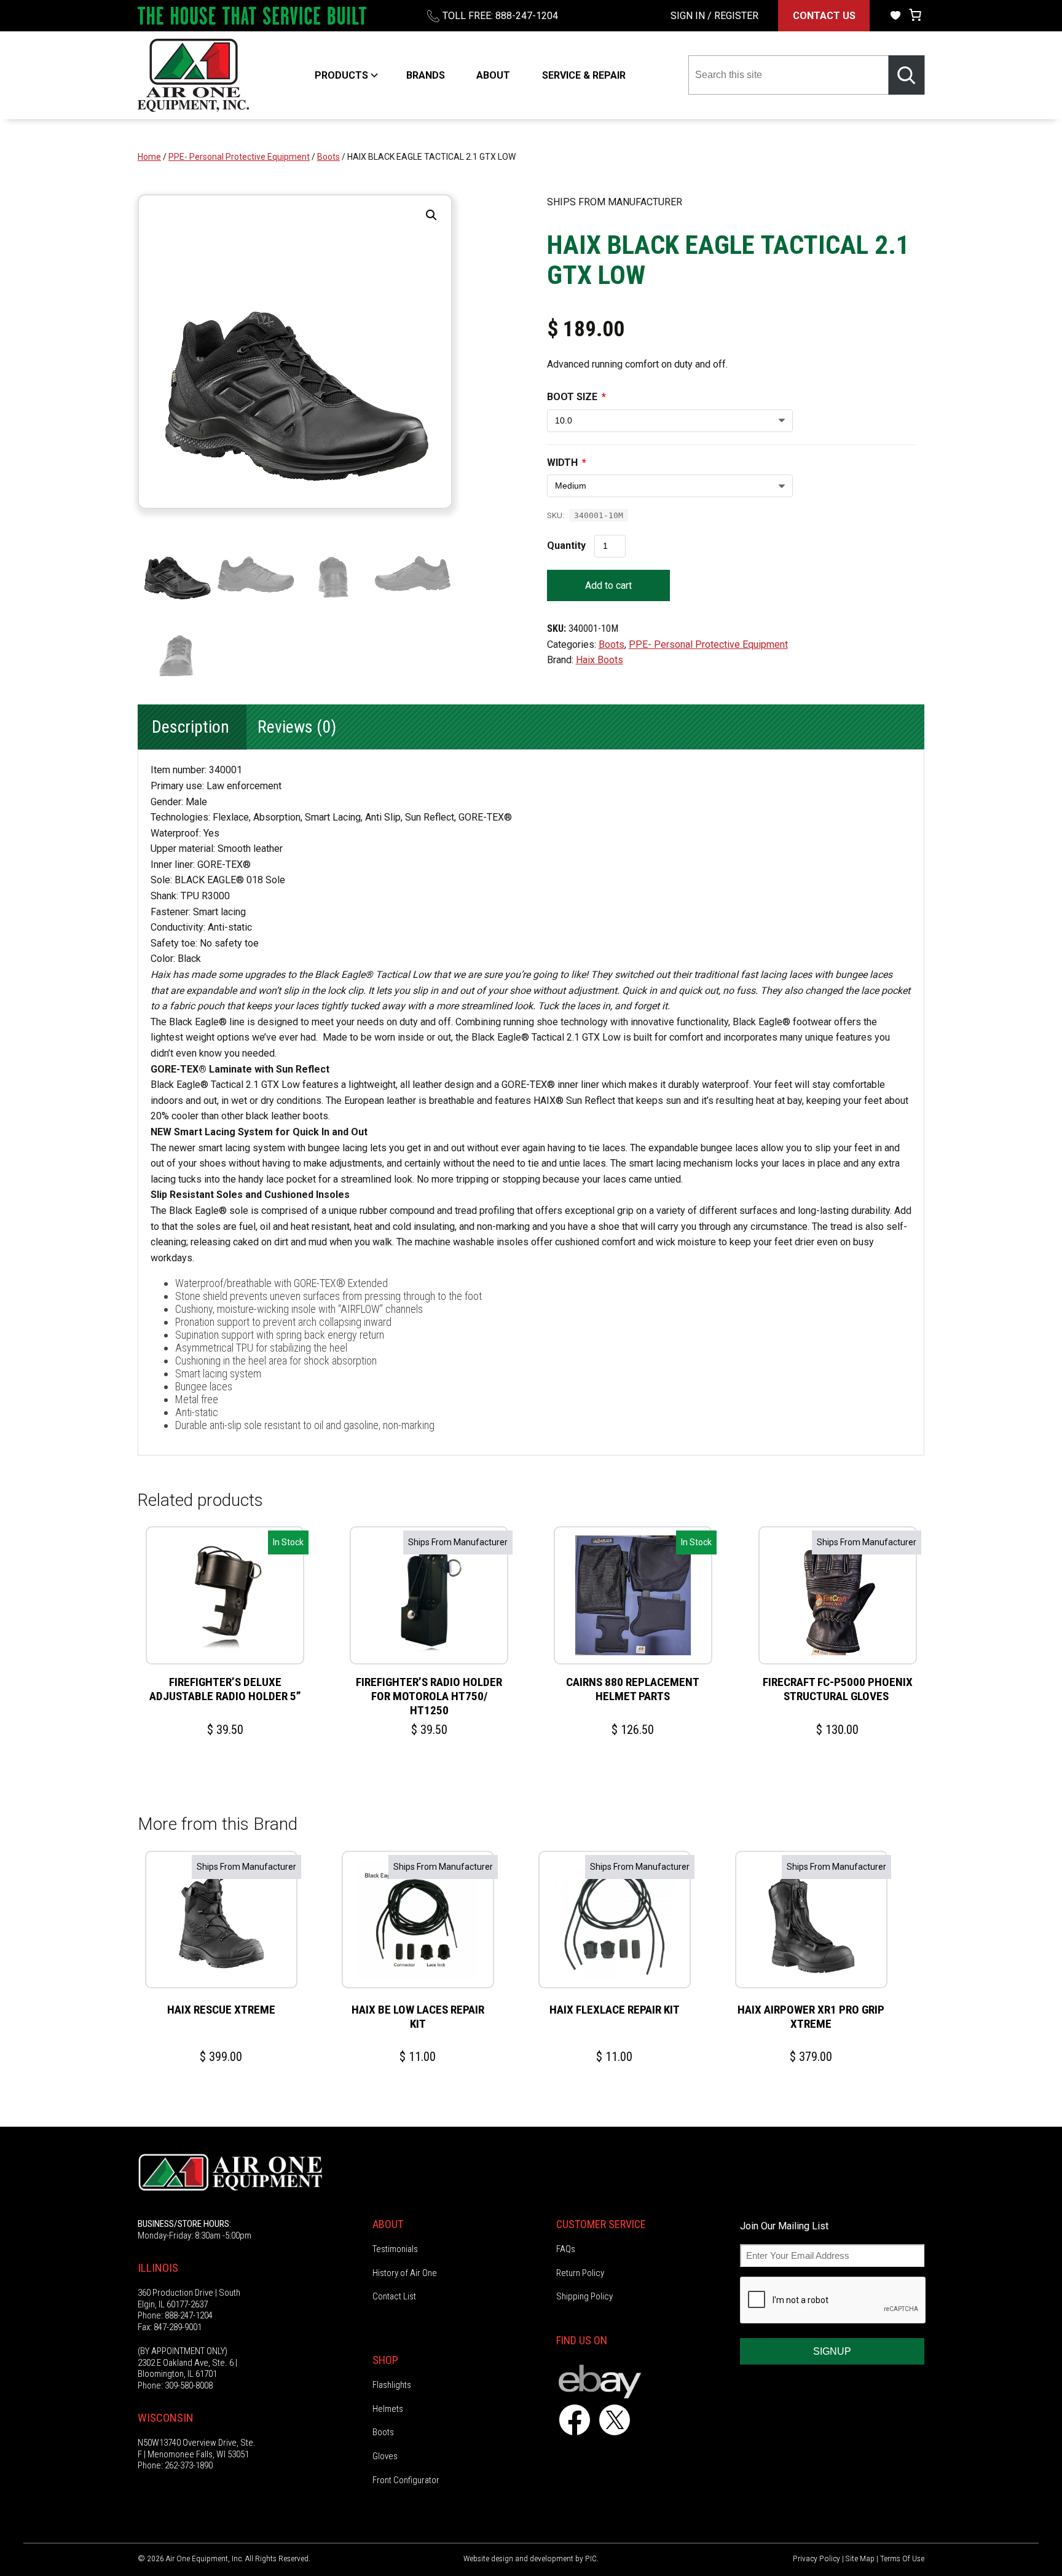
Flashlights (392, 2385)
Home (149, 157)
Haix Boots (600, 660)
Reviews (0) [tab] (297, 727)
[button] (431, 215)
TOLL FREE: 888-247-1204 (500, 16)
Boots (328, 157)
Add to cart (608, 585)
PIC (591, 2558)
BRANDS (426, 75)
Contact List (394, 2296)
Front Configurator (406, 2480)
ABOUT (493, 75)
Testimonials (395, 2249)
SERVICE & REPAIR (584, 75)
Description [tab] (191, 727)
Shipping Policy (584, 2296)
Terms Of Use (902, 2558)
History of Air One (405, 2273)
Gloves (385, 2456)
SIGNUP (832, 2351)
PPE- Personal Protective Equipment (239, 157)
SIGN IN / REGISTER (714, 16)
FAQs (566, 2249)
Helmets (388, 2409)
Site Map (860, 2558)
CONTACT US (824, 16)
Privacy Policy (816, 2558)
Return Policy (580, 2273)
